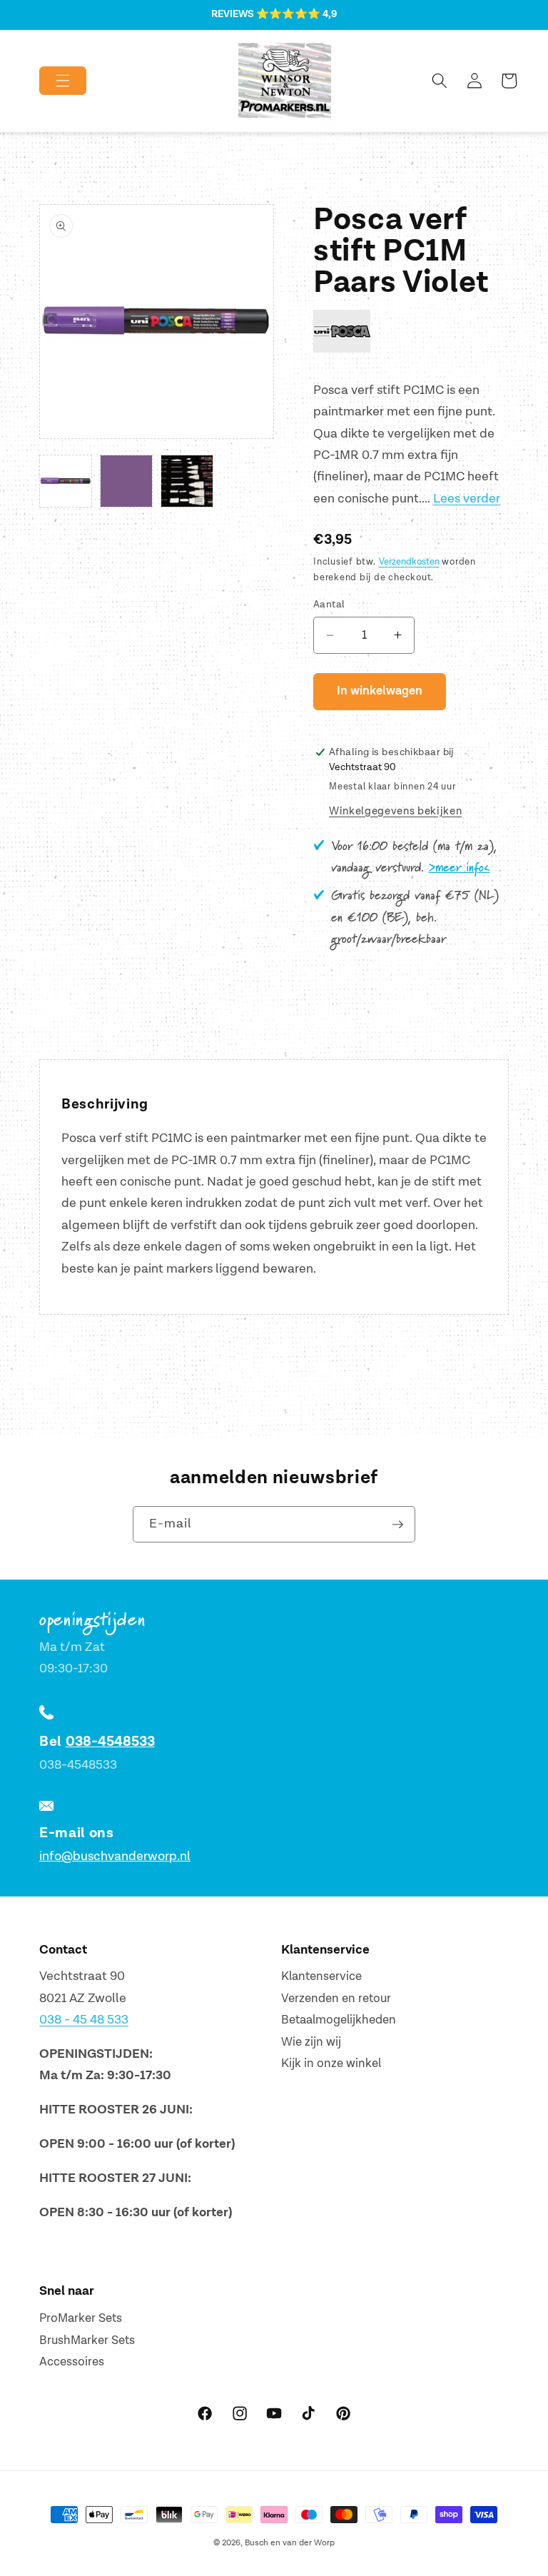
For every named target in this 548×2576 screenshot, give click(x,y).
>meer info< (460, 868)
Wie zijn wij (311, 2042)
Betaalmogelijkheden (339, 2020)
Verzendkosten (409, 562)
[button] (51, 81)
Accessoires (72, 2362)
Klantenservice (321, 1976)
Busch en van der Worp (290, 2543)
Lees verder (467, 499)
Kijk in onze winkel (331, 2064)
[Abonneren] (397, 1525)
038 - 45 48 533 (84, 2020)
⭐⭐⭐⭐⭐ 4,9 (296, 14)
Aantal (329, 604)
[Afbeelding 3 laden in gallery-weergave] (187, 481)
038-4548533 (110, 1742)
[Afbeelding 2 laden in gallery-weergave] (126, 481)
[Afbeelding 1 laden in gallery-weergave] (66, 481)
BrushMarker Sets (87, 2340)
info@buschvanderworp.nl (115, 1856)
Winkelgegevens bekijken (395, 811)
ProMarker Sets (81, 2318)
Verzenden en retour (336, 1999)
